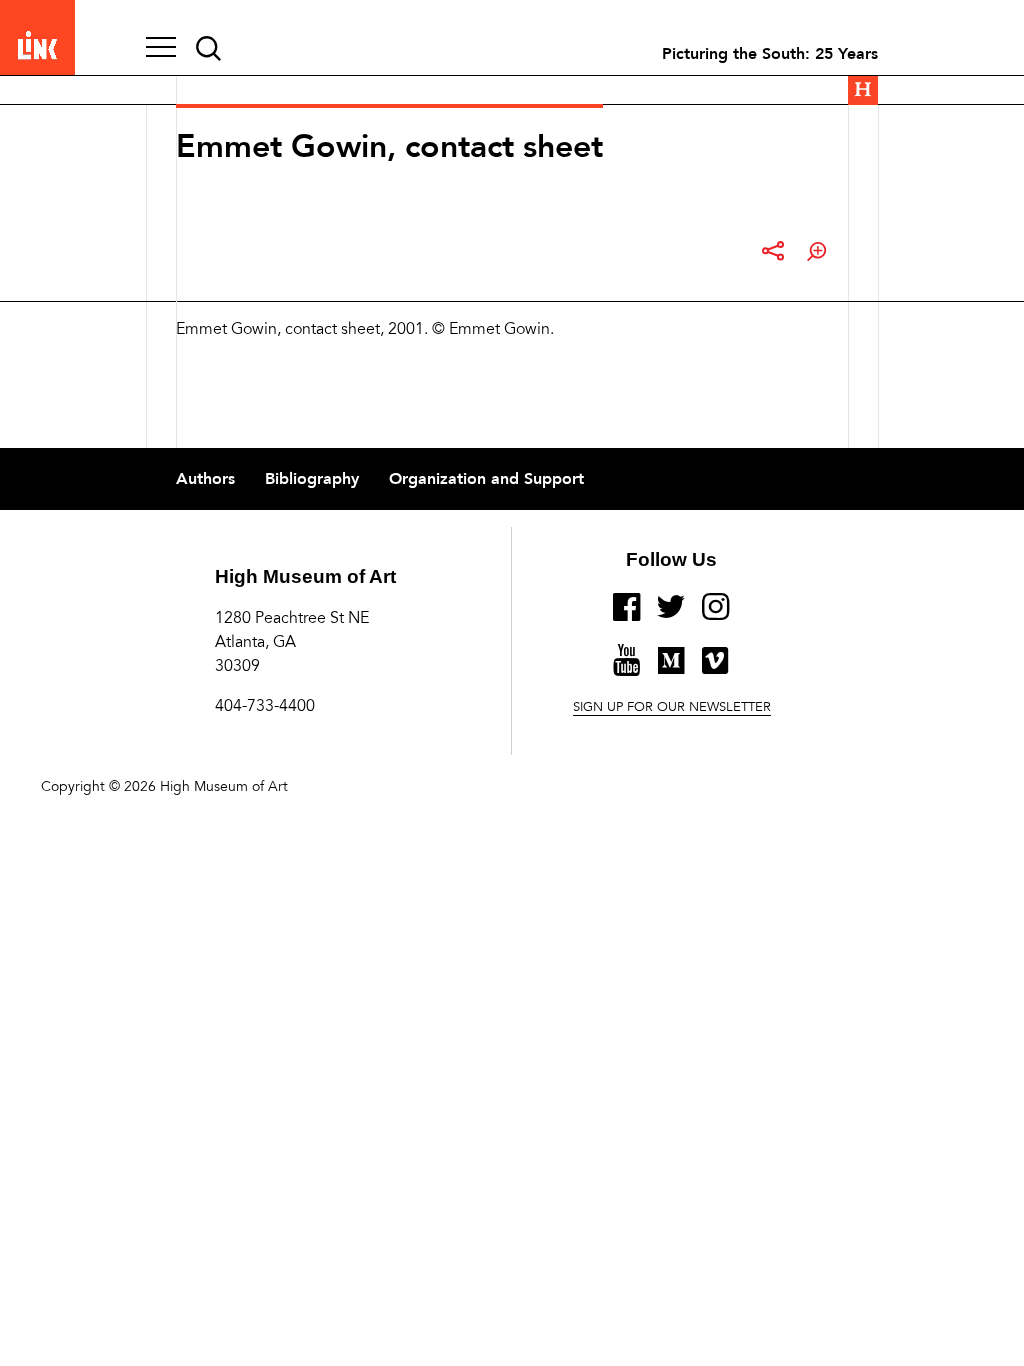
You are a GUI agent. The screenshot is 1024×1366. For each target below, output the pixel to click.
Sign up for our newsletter (672, 708)
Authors (205, 479)
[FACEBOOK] (626, 615)
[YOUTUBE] (626, 668)
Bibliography (312, 479)
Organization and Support (486, 479)
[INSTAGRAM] (716, 615)
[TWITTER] (671, 615)
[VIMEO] (715, 669)
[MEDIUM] (671, 669)
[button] (161, 49)
